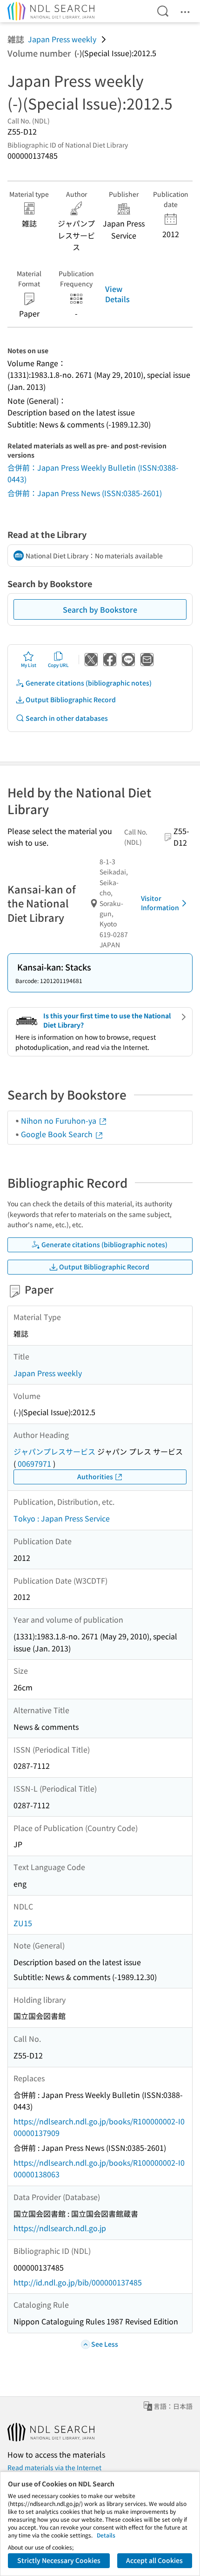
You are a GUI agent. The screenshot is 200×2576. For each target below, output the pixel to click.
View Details (117, 294)
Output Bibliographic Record (71, 699)
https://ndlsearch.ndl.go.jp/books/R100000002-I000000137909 (99, 2127)
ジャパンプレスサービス (54, 1451)
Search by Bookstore (100, 609)
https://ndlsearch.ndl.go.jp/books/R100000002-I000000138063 (99, 2168)
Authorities (95, 1476)
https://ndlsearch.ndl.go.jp (60, 2228)
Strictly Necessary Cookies (59, 2560)
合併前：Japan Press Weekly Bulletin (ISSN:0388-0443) (93, 473)
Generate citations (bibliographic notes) (89, 683)
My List (29, 665)
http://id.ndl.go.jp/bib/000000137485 (78, 2282)
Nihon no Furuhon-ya (60, 1120)
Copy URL (58, 665)
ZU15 (23, 1923)
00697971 (34, 1463)
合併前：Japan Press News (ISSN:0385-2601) (85, 493)
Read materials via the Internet (54, 2467)
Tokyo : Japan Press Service (62, 1518)
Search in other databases (67, 718)
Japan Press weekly (62, 39)
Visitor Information (160, 903)
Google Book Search (58, 1134)
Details (106, 2535)
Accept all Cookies (154, 2560)
